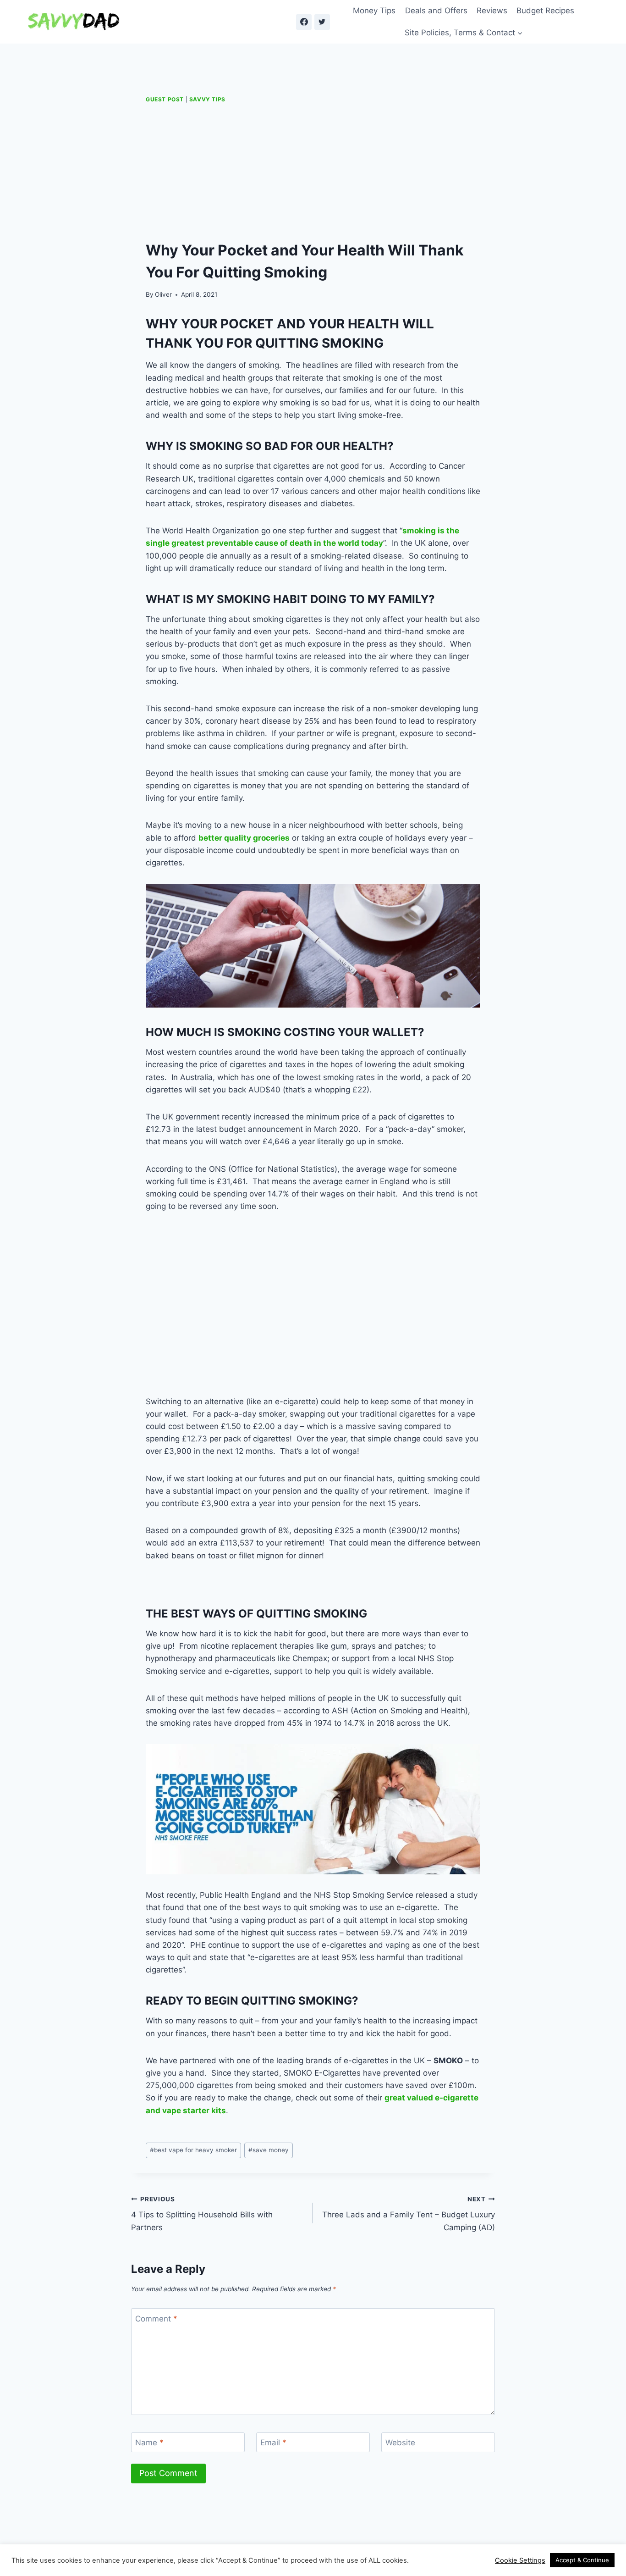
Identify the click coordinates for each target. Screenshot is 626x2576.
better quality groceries (244, 838)
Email (273, 2443)
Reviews (492, 11)
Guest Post (165, 99)
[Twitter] (322, 22)
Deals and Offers (436, 11)
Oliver (163, 294)
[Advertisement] (313, 172)
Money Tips (374, 11)
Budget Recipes (545, 11)
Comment (156, 2318)
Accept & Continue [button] (582, 2560)
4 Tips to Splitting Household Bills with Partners (202, 2214)
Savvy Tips (207, 99)
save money (269, 2150)
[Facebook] (304, 22)
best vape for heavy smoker (193, 2150)
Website (400, 2443)
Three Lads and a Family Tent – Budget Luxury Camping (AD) (409, 2214)
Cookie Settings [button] (520, 2560)
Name (149, 2443)
